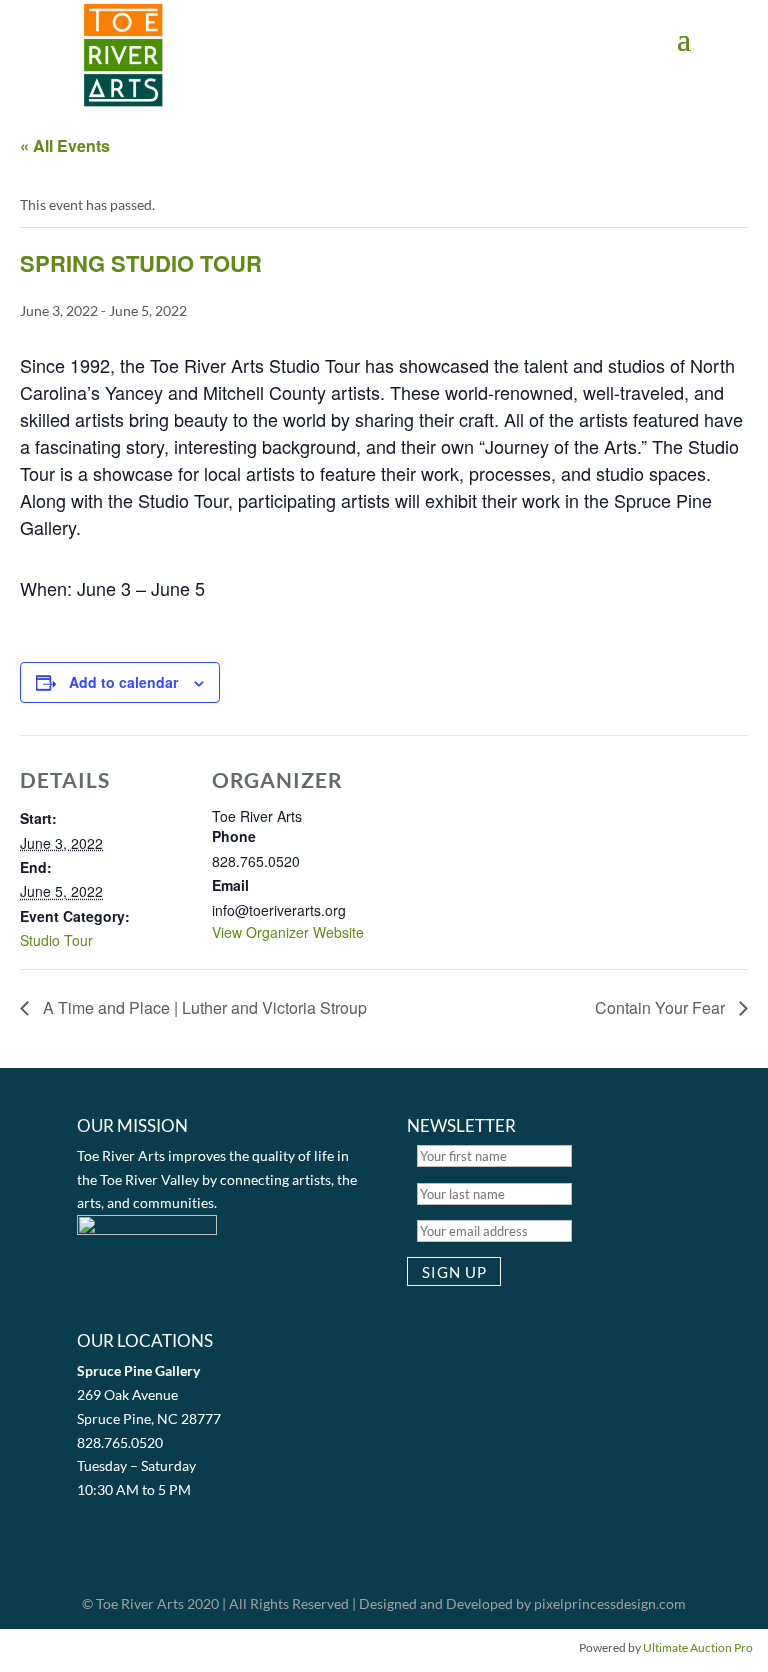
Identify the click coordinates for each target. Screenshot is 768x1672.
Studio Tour (56, 940)
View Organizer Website (288, 932)
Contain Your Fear (662, 1007)
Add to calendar (123, 682)
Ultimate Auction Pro (698, 1647)
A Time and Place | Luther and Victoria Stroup (203, 1007)
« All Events (65, 145)
